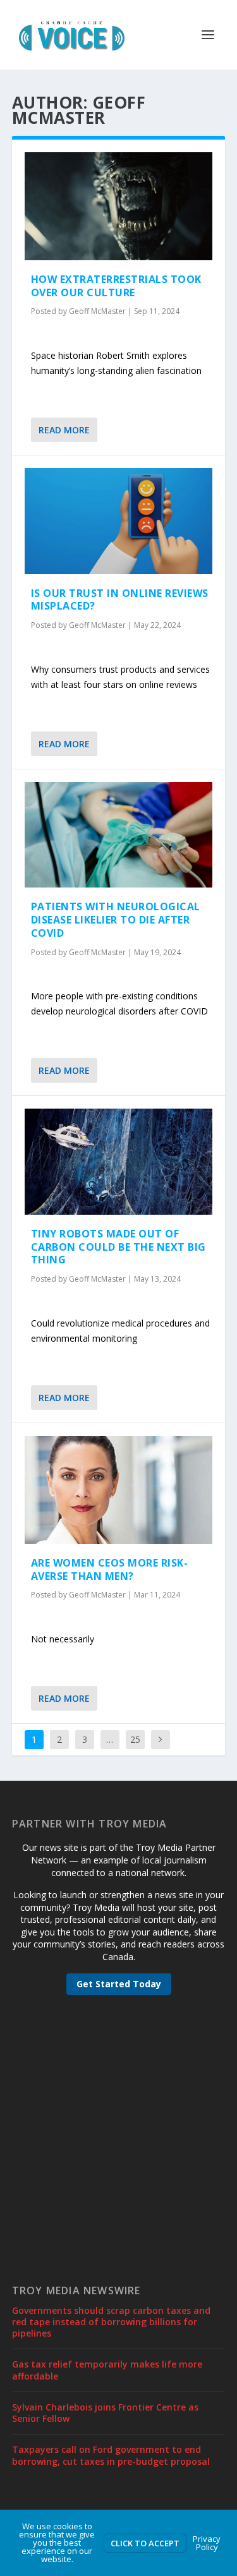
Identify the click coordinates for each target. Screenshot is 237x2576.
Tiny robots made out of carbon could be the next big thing (118, 1247)
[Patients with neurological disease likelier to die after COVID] (119, 835)
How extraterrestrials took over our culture (116, 286)
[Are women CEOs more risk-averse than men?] (119, 1490)
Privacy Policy (207, 2543)
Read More (64, 430)
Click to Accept (145, 2543)
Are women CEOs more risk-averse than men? (110, 1569)
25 (135, 1739)
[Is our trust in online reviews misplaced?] (119, 521)
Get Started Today (119, 1984)
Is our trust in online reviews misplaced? (120, 600)
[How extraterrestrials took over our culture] (119, 206)
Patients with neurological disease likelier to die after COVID (116, 920)
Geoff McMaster (97, 311)
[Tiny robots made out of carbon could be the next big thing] (119, 1161)
